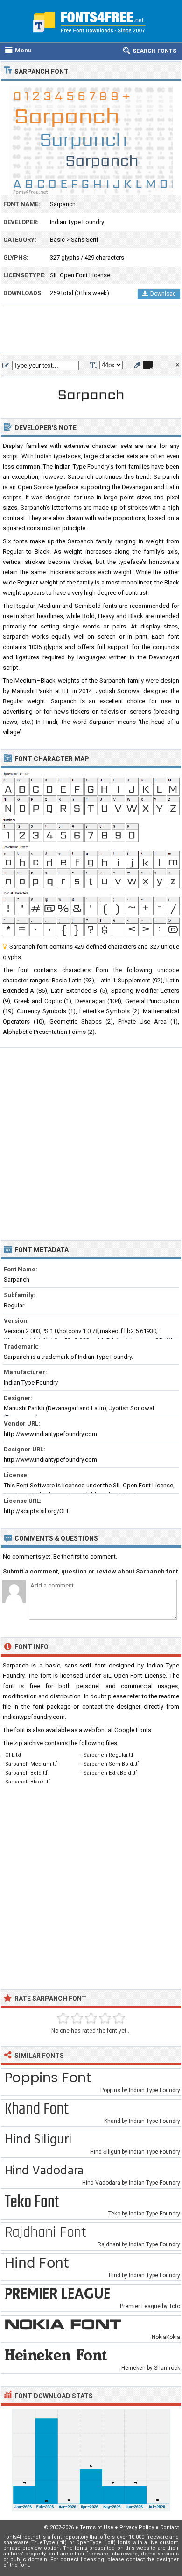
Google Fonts (133, 1730)
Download (163, 294)
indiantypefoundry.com (34, 1717)
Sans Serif (85, 240)
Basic (57, 240)
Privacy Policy (137, 2528)
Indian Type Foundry (77, 222)
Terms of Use (97, 2528)
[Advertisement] (91, 330)
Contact (169, 2528)
